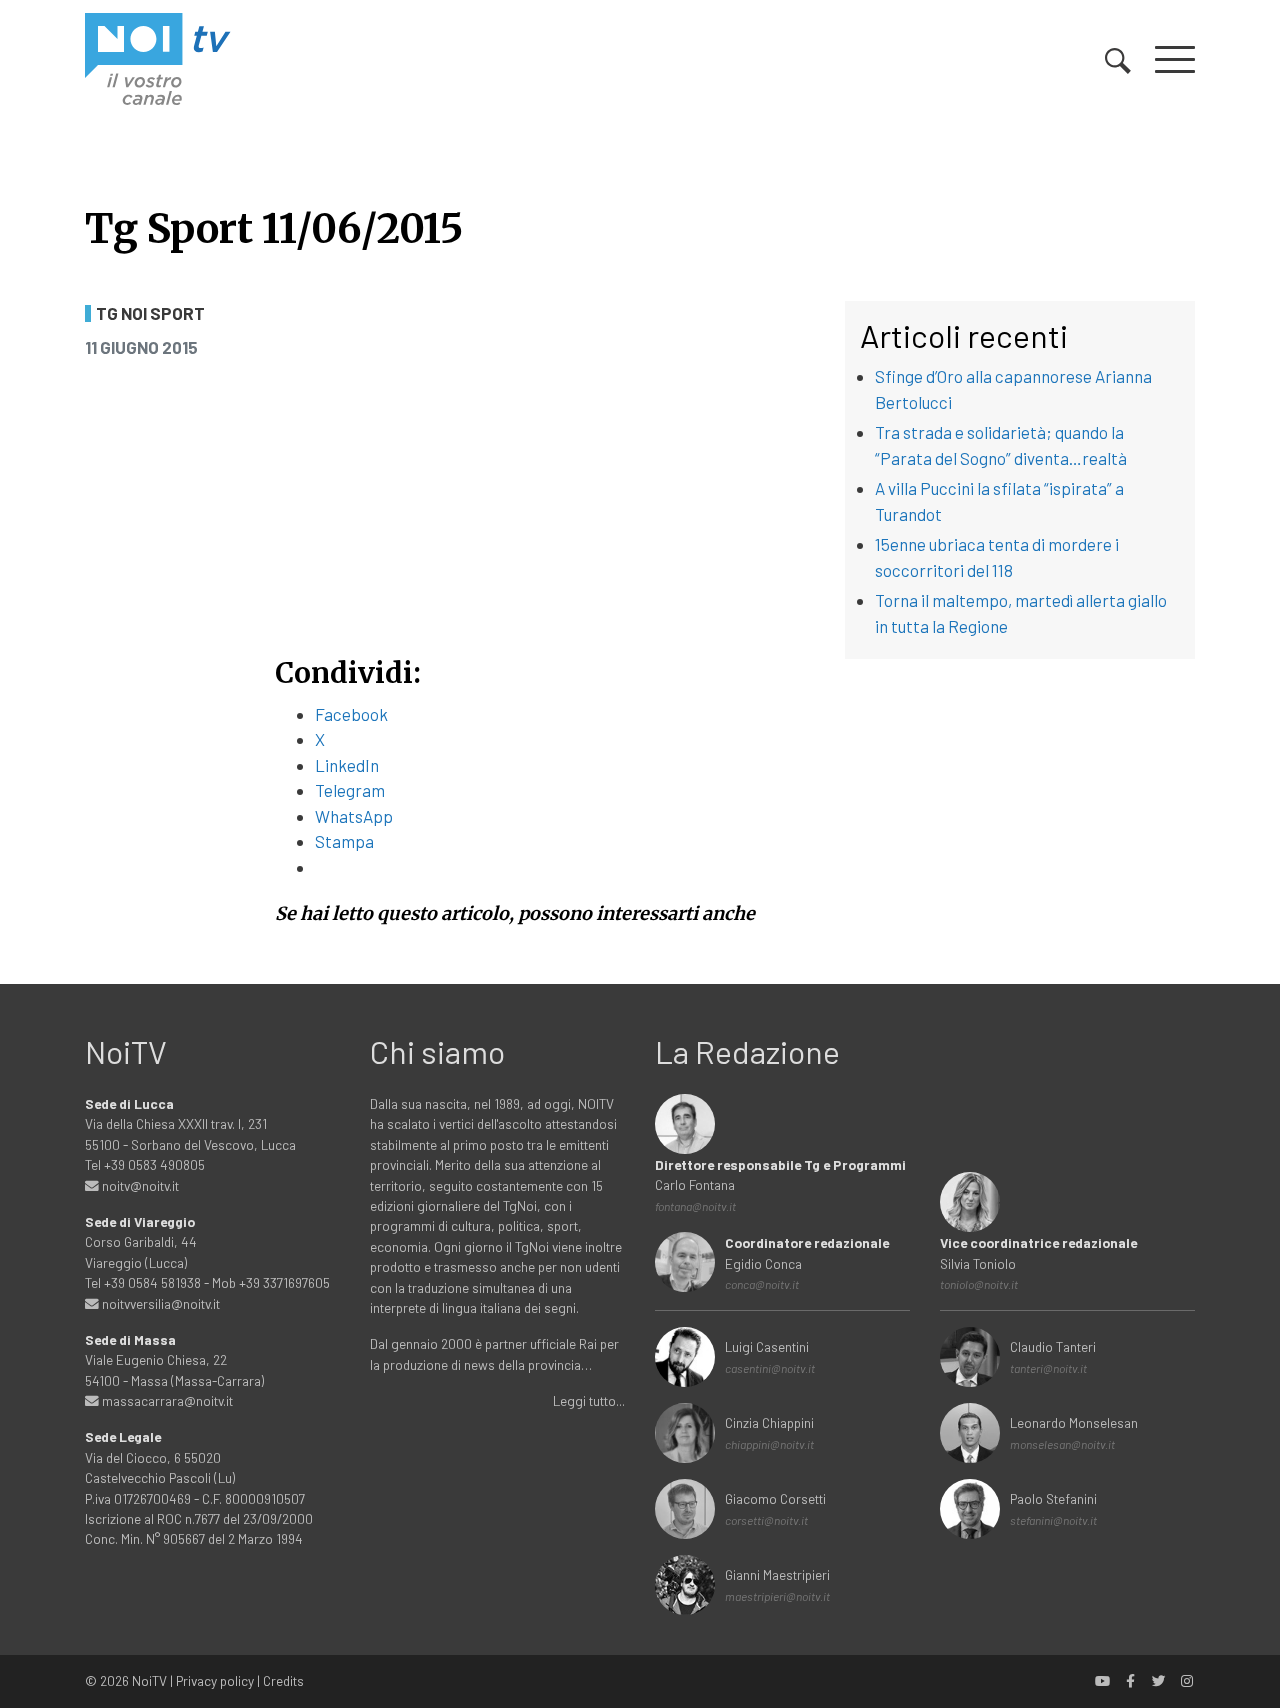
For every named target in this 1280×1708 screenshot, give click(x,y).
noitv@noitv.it (139, 1185)
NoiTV (149, 1680)
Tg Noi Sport (150, 313)
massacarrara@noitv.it (166, 1400)
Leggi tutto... (589, 1400)
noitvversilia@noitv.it (159, 1303)
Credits (283, 1680)
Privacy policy (215, 1680)
